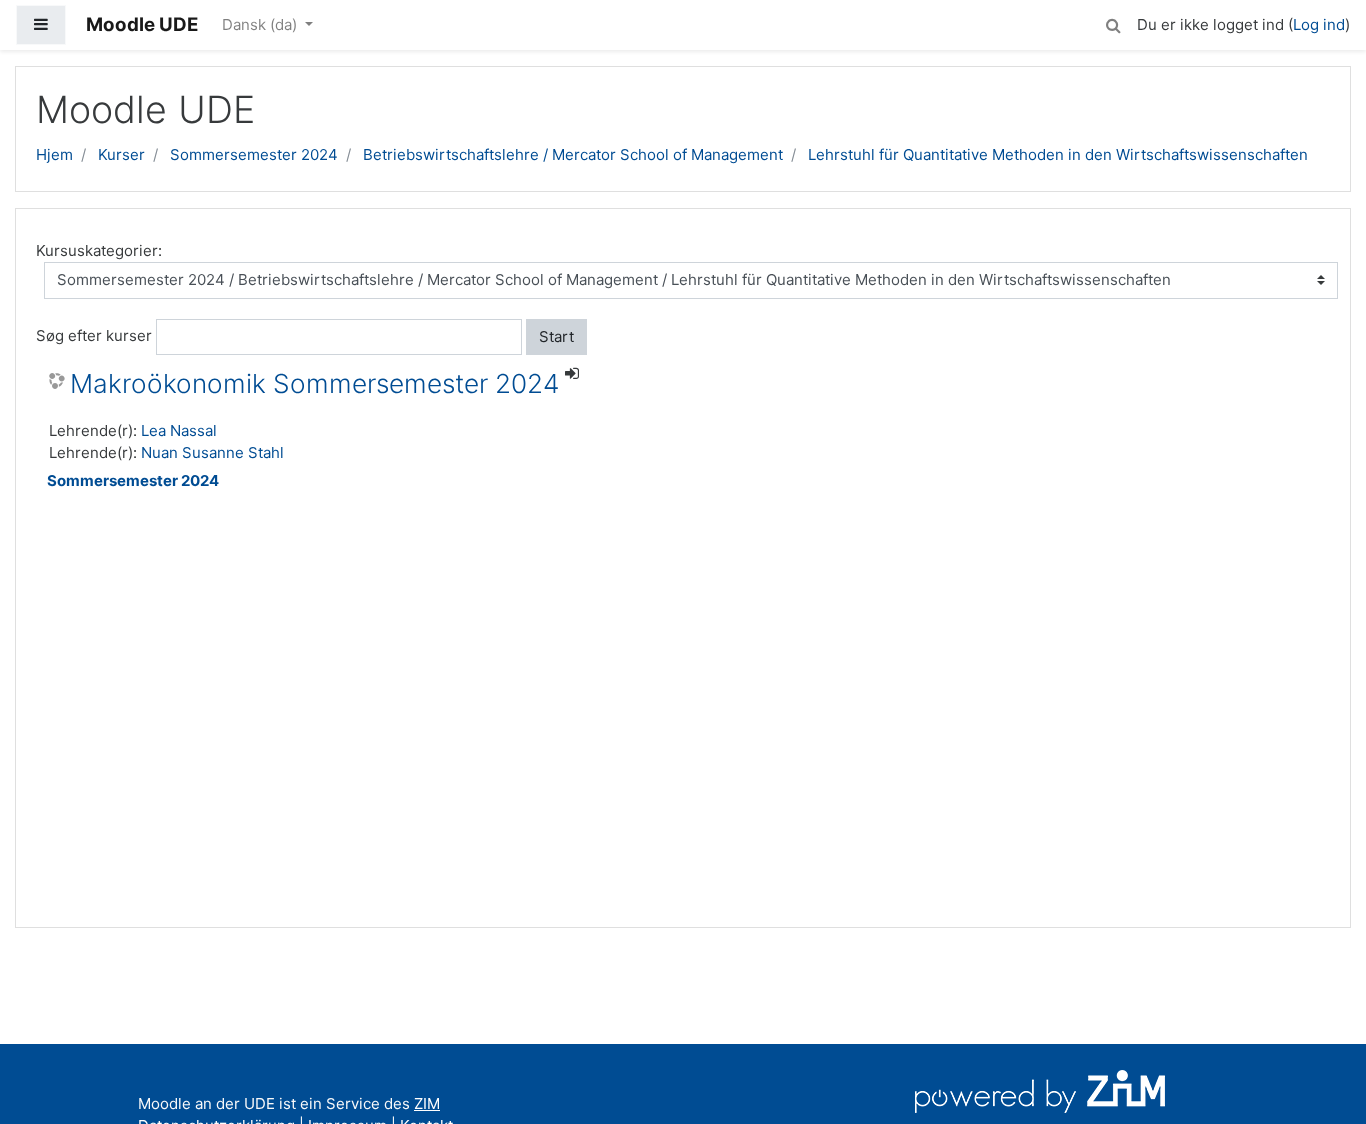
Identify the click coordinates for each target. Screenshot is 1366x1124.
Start (556, 336)
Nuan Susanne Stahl (212, 452)
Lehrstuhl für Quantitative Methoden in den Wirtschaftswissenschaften (1058, 154)
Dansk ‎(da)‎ (261, 24)
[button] (1113, 22)
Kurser (121, 154)
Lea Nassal (179, 430)
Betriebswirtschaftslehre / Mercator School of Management (573, 154)
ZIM (427, 1103)
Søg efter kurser (94, 335)
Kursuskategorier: (99, 250)
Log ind (1319, 24)
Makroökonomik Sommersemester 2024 (314, 383)
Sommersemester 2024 (254, 154)
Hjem (54, 154)
